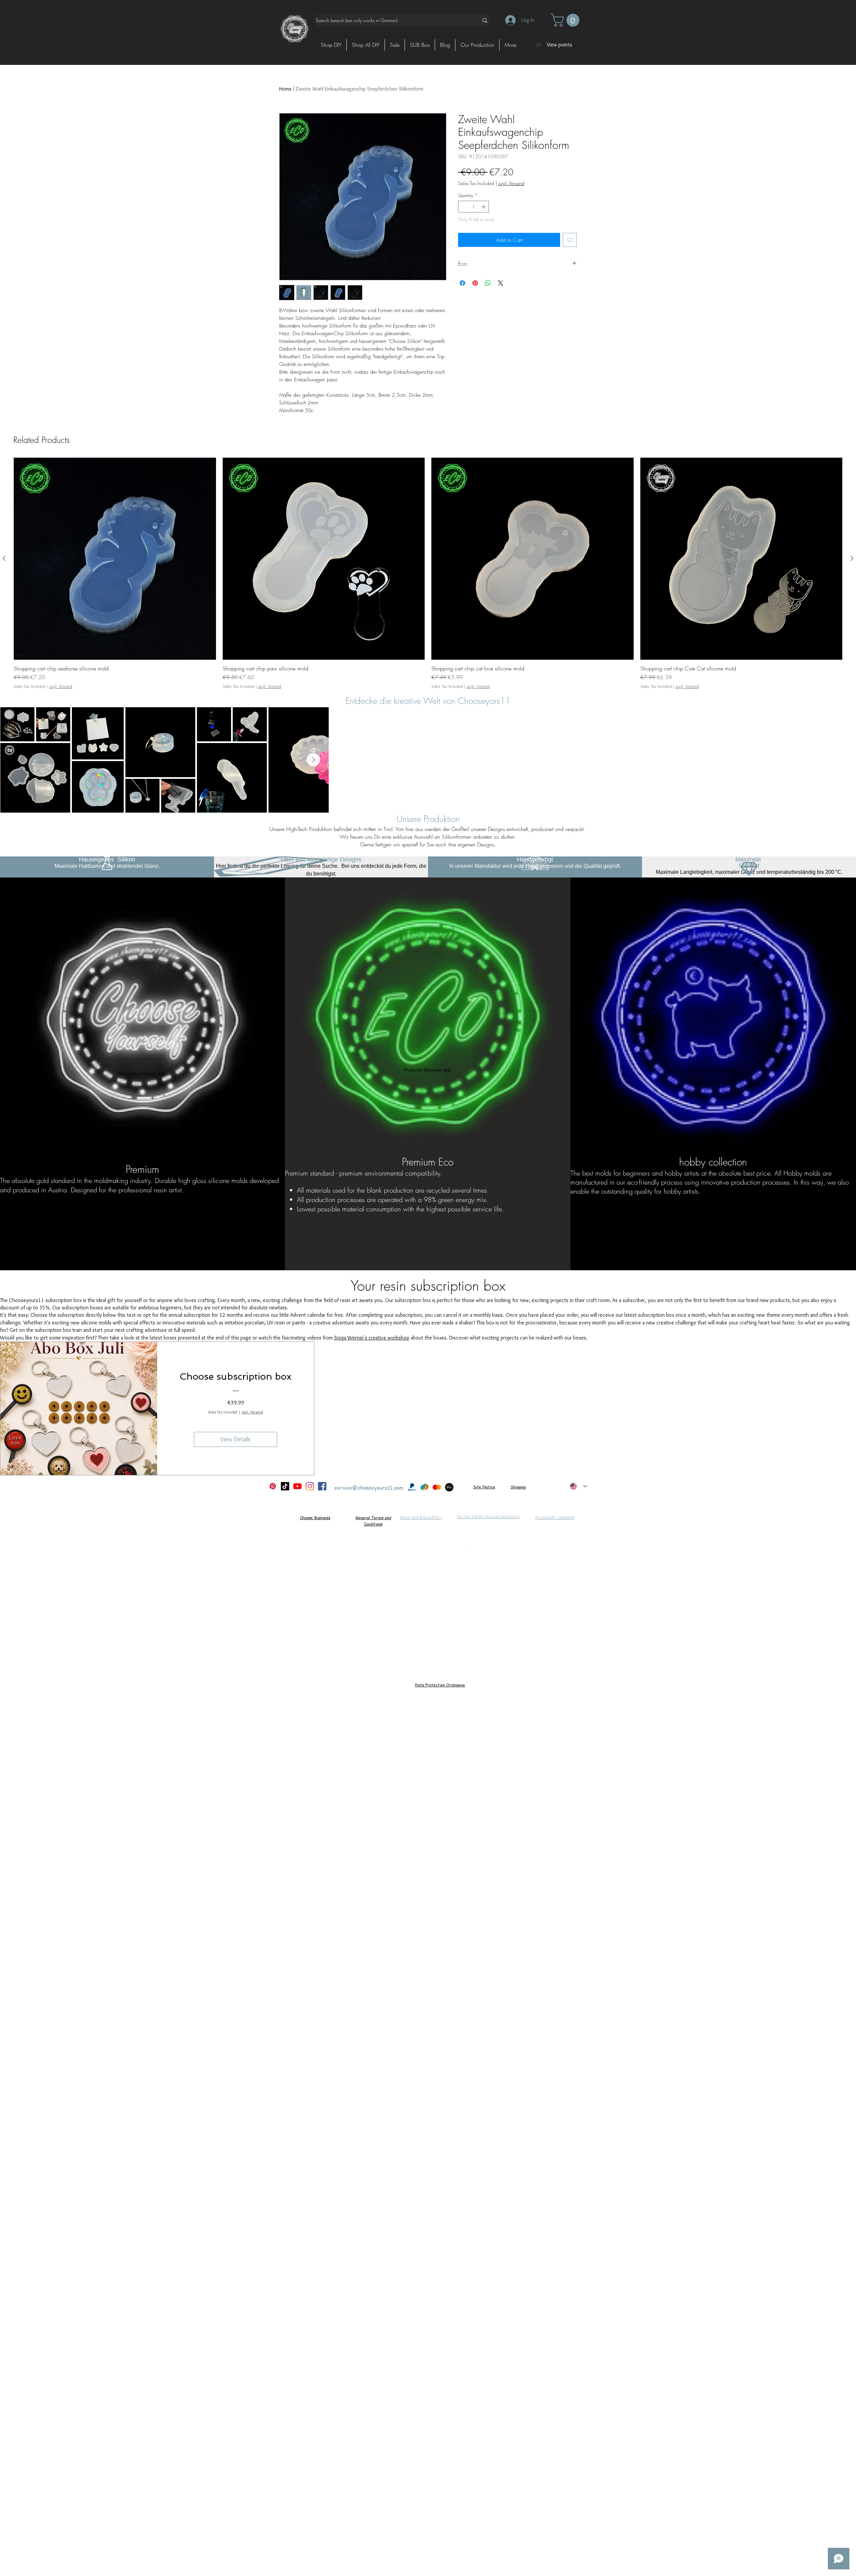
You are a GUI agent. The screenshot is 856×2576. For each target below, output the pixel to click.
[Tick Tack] (285, 1486)
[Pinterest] (273, 1486)
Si (475, 1487)
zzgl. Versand (252, 1412)
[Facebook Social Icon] (322, 1486)
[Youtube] (297, 1486)
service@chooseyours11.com (369, 1488)
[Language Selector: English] (578, 1486)
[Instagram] (310, 1486)
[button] (567, 20)
